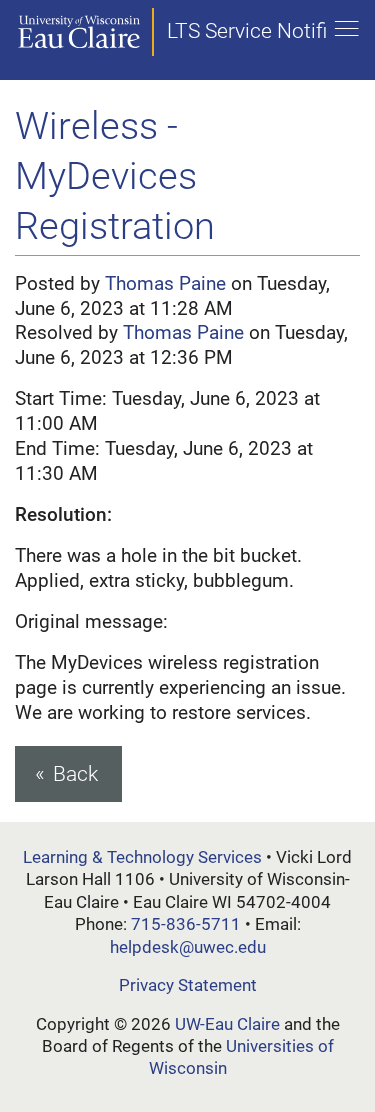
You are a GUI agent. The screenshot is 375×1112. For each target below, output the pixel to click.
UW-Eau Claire (227, 1024)
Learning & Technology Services (142, 857)
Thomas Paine (165, 283)
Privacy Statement (188, 985)
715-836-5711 (186, 924)
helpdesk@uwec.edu (188, 947)
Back (75, 773)
